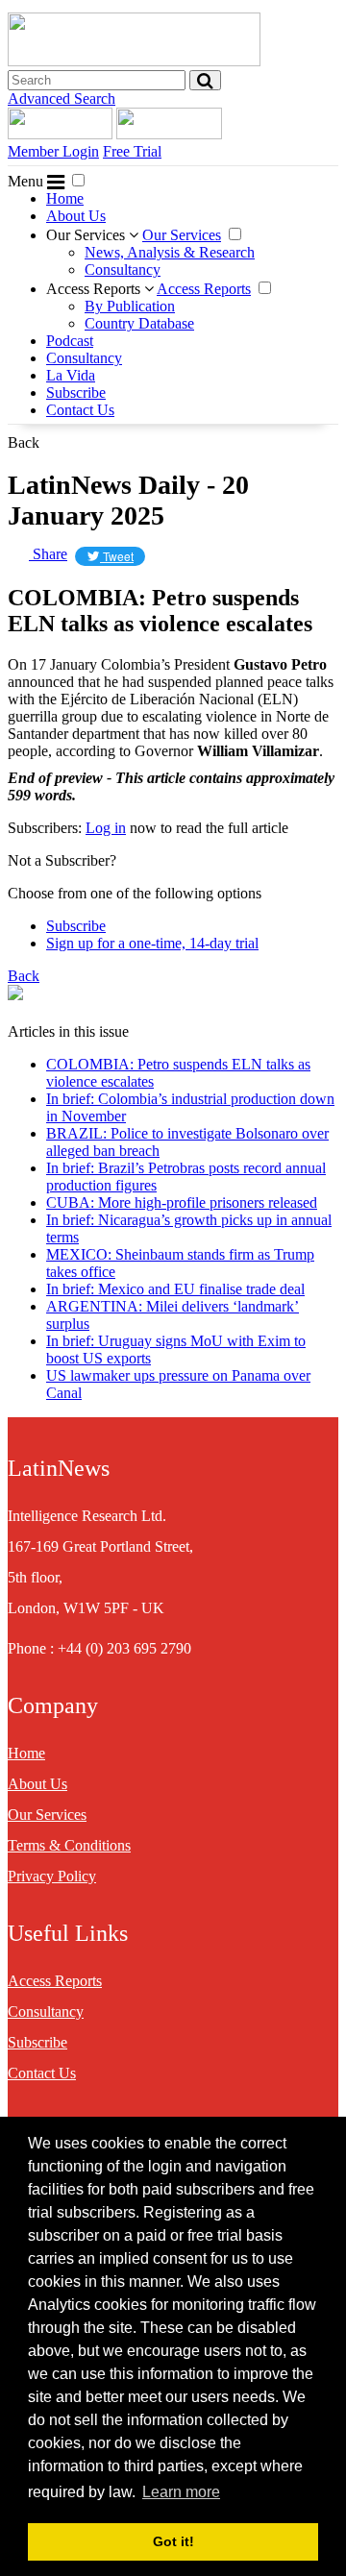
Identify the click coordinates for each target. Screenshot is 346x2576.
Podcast (70, 341)
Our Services (87, 235)
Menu (27, 181)
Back (24, 442)
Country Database (139, 323)
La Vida (71, 375)
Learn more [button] (181, 2492)
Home (65, 198)
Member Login (53, 151)
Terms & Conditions (69, 1845)
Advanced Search (62, 98)
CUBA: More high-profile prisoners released (182, 1202)
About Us (76, 216)
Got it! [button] (173, 2541)
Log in (106, 828)
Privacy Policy (52, 1876)
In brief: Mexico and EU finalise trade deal (175, 1289)
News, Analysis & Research (170, 252)
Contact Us (80, 410)
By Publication (130, 306)
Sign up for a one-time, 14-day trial (152, 943)
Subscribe (76, 393)
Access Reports (95, 289)
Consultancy (123, 270)
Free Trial (132, 151)
